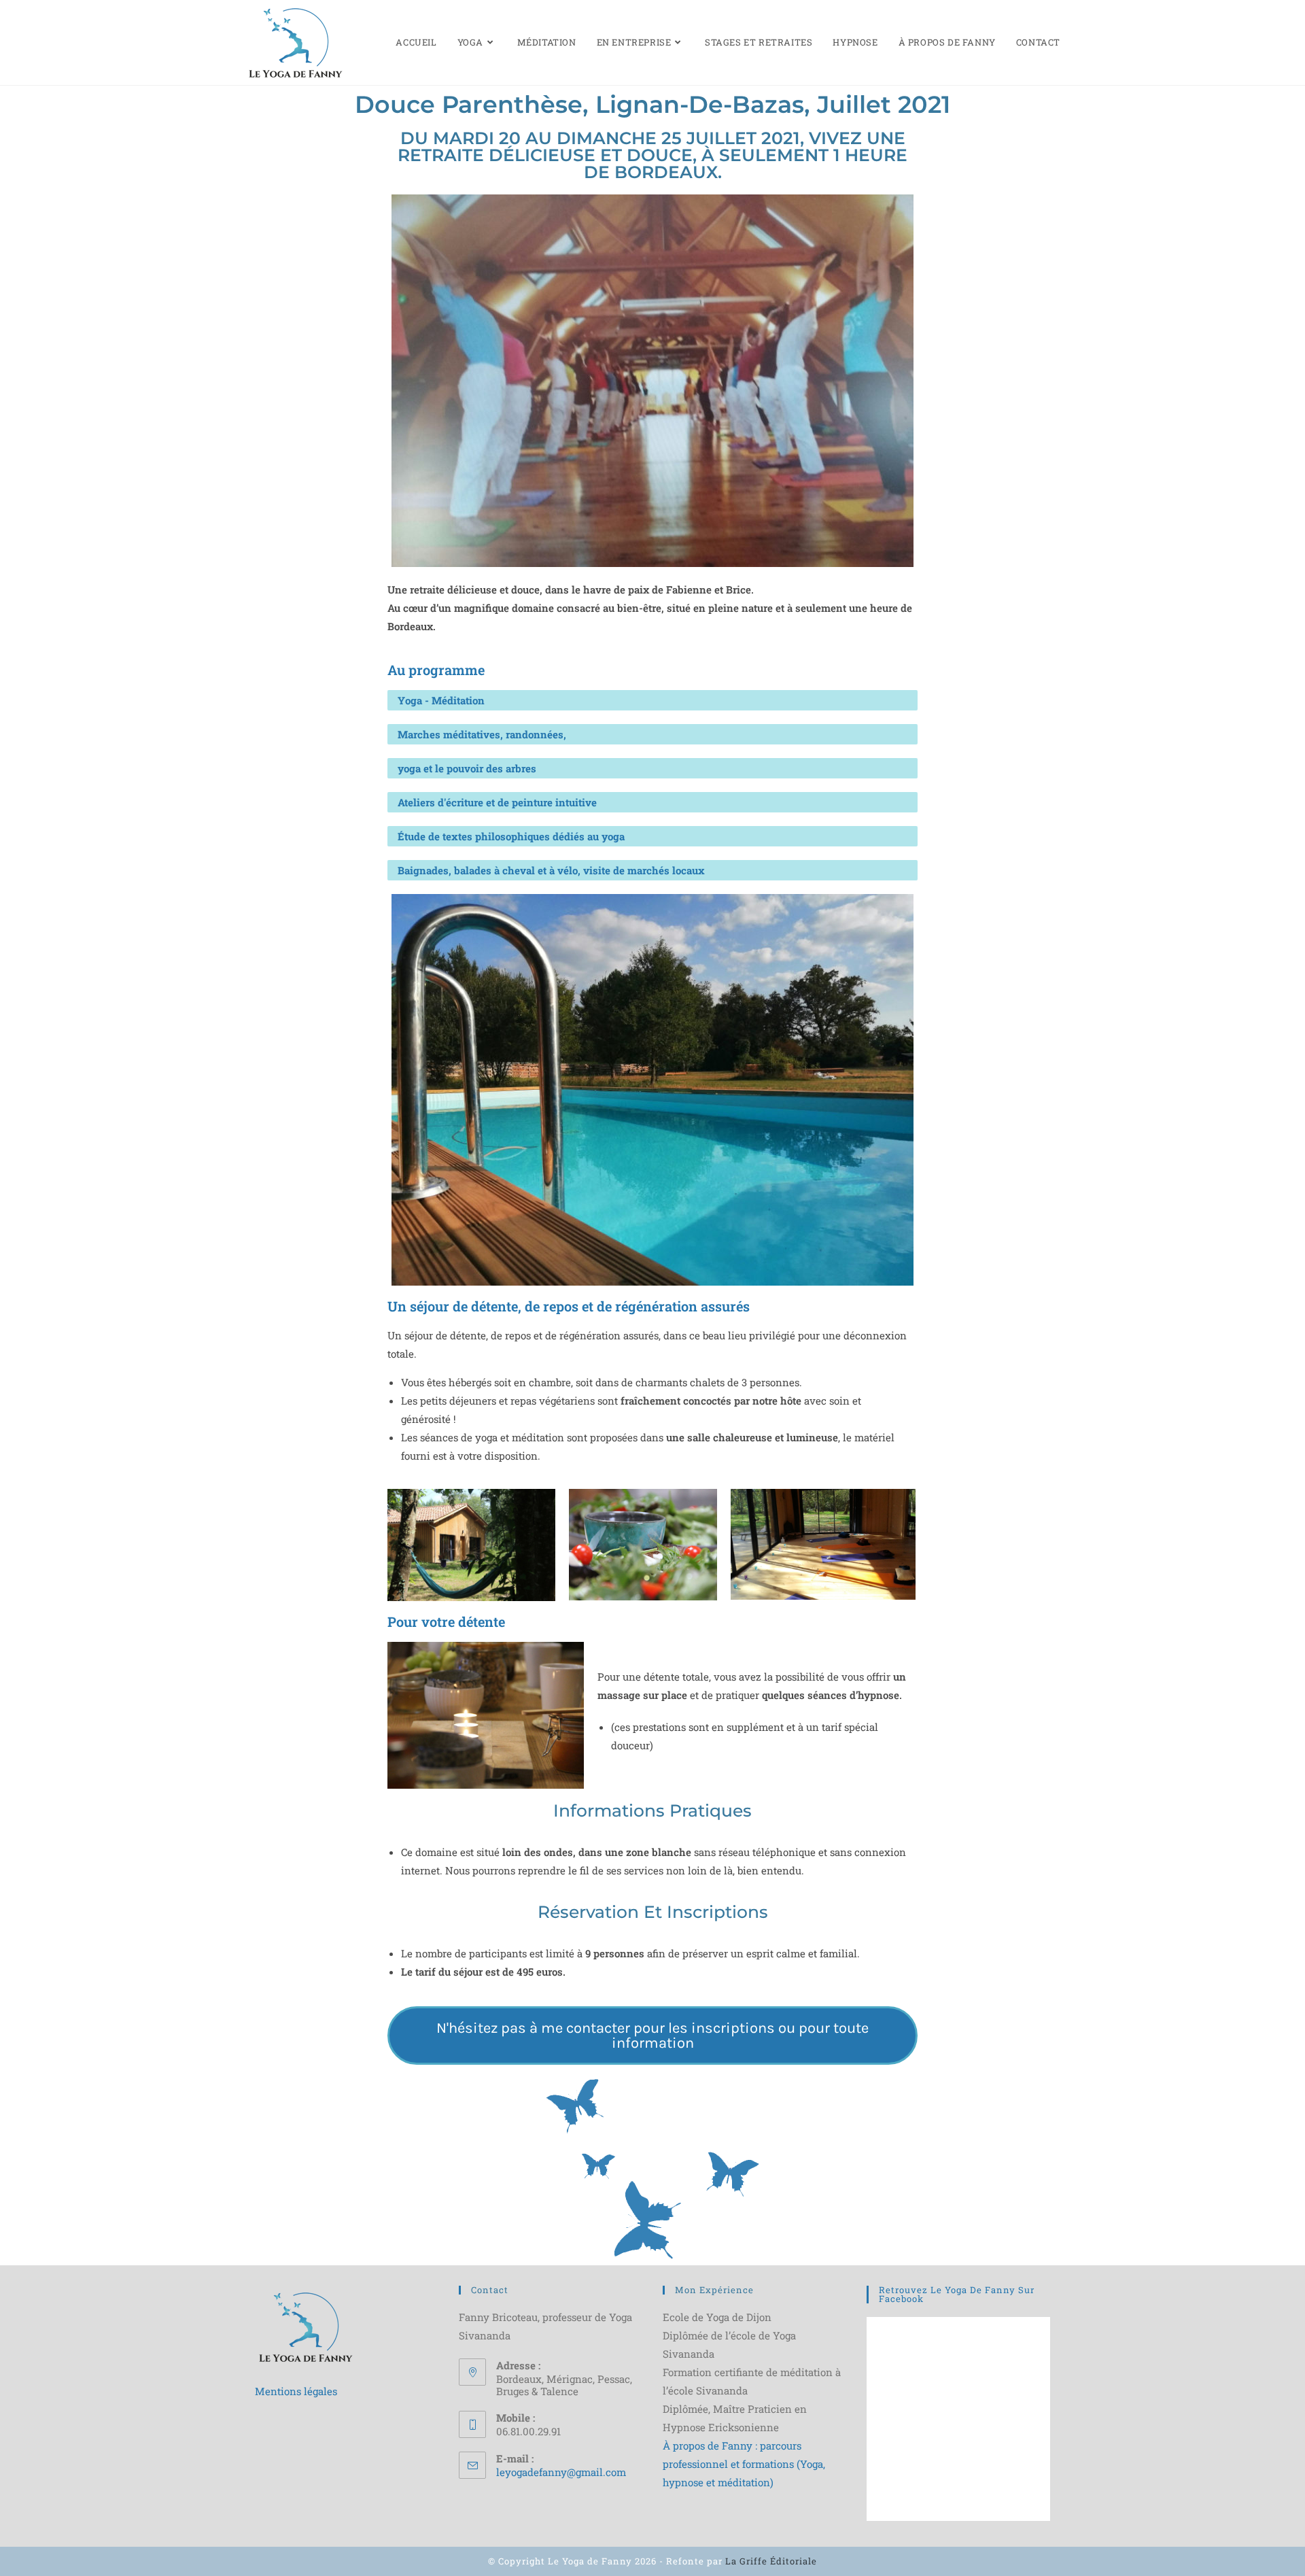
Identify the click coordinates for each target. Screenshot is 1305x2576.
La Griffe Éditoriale (771, 2561)
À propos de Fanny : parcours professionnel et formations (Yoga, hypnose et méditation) (744, 2464)
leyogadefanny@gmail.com (561, 2472)
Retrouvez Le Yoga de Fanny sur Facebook (957, 2294)
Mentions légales (296, 2391)
